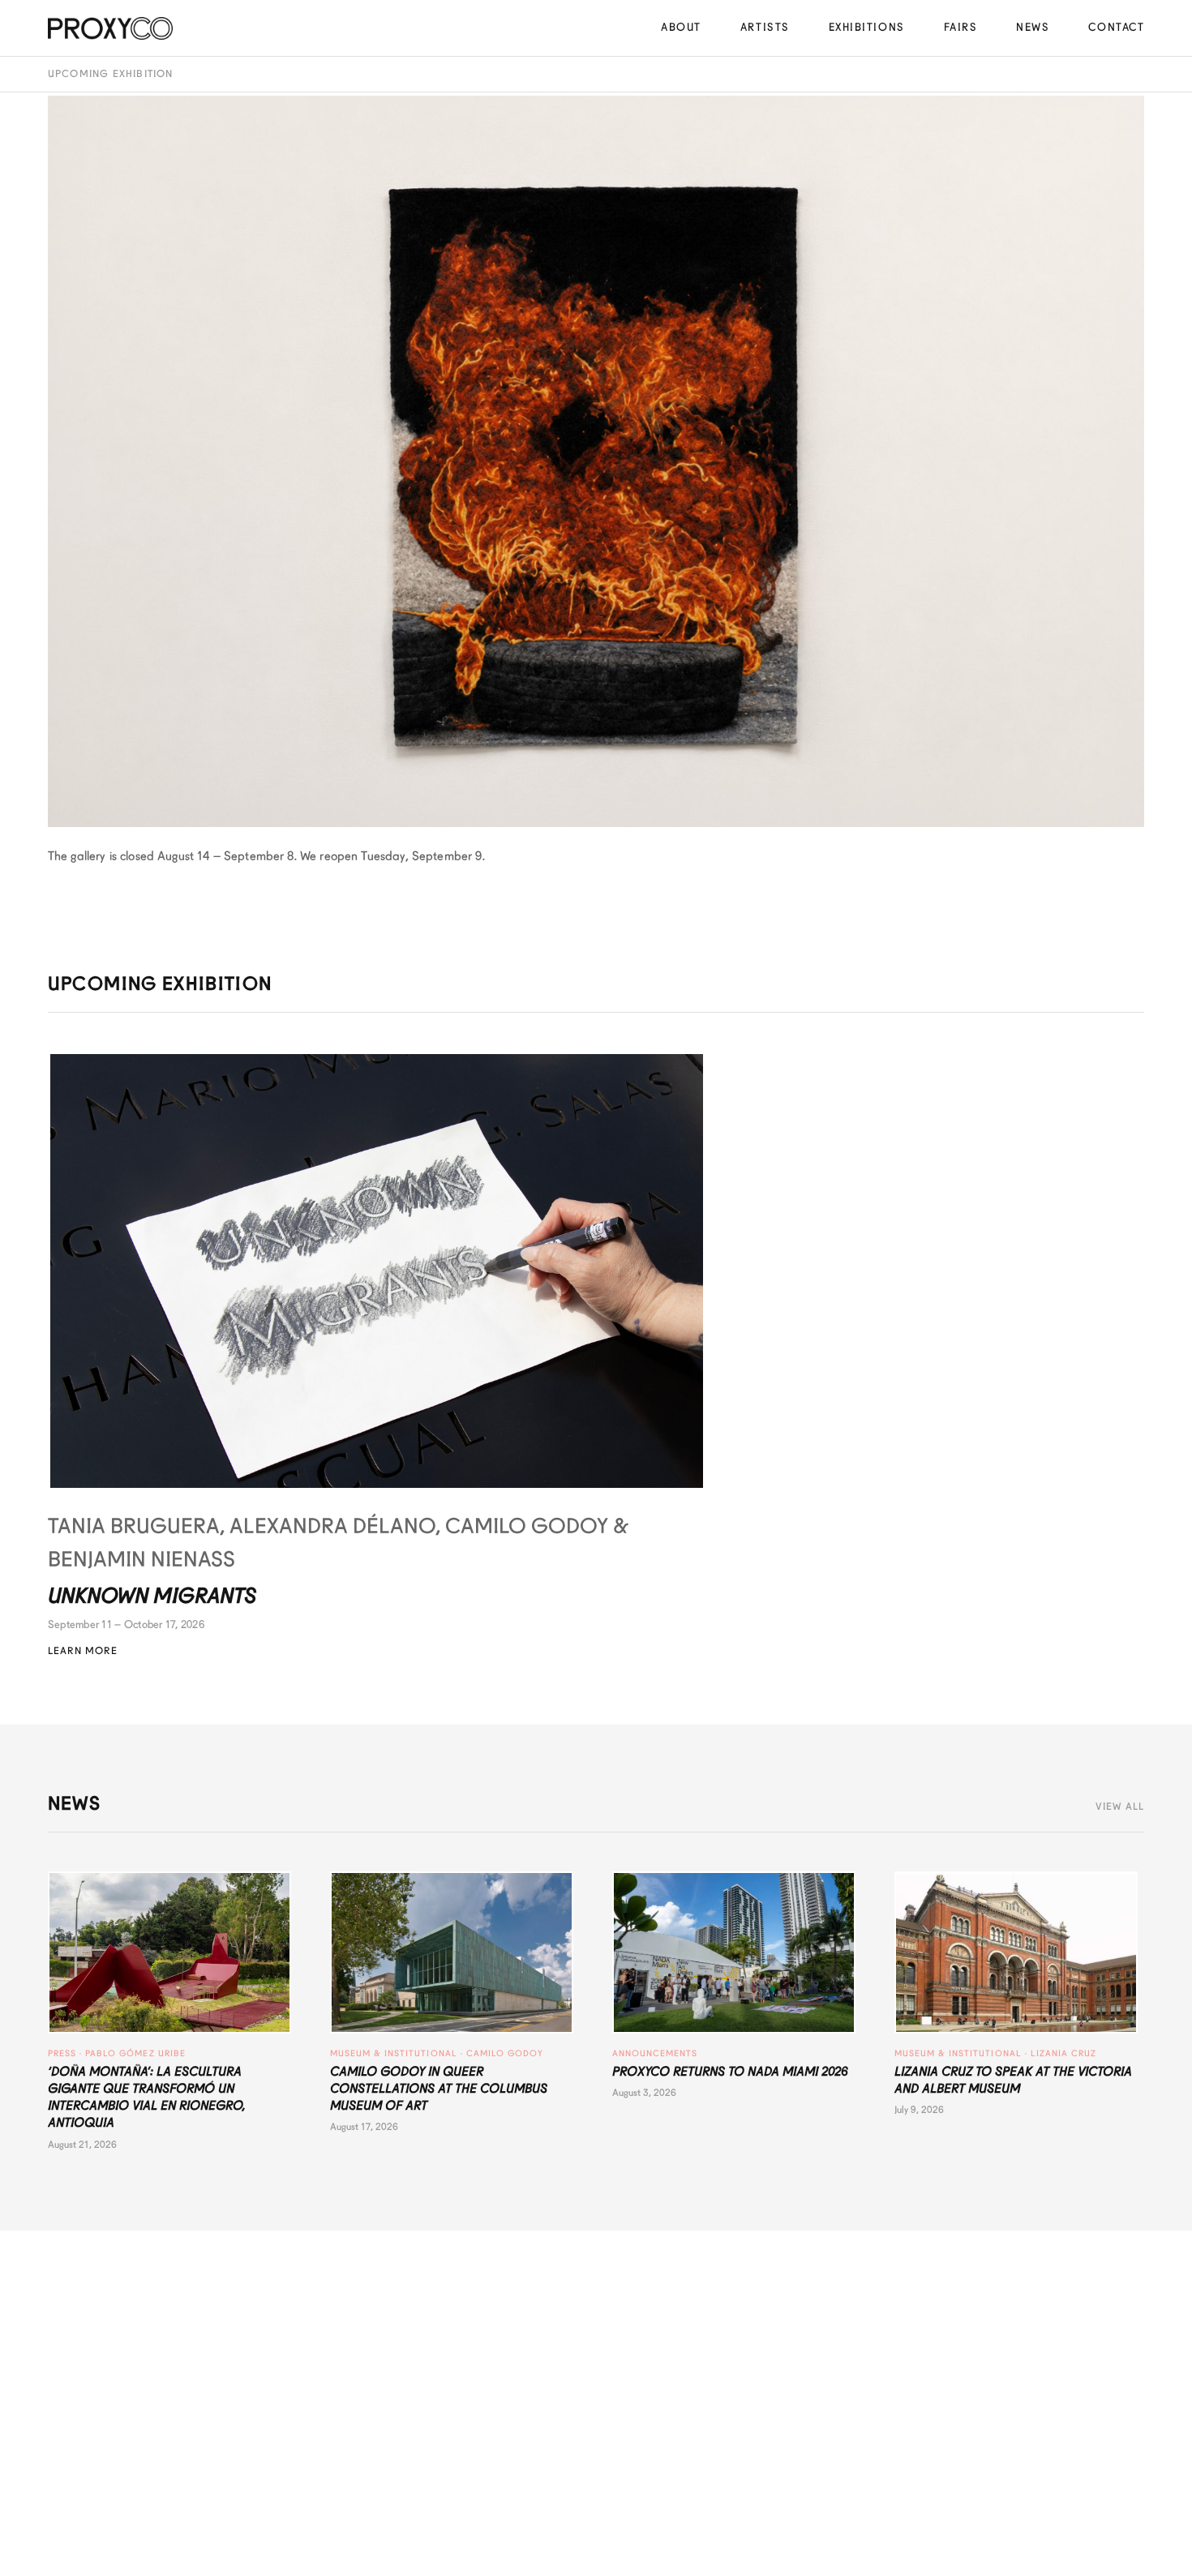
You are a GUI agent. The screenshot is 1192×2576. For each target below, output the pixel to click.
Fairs (961, 27)
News (1033, 27)
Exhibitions (867, 27)
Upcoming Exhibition (111, 74)
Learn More (83, 1651)
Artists (765, 27)
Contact (1116, 27)
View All (1120, 1807)
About (681, 27)
